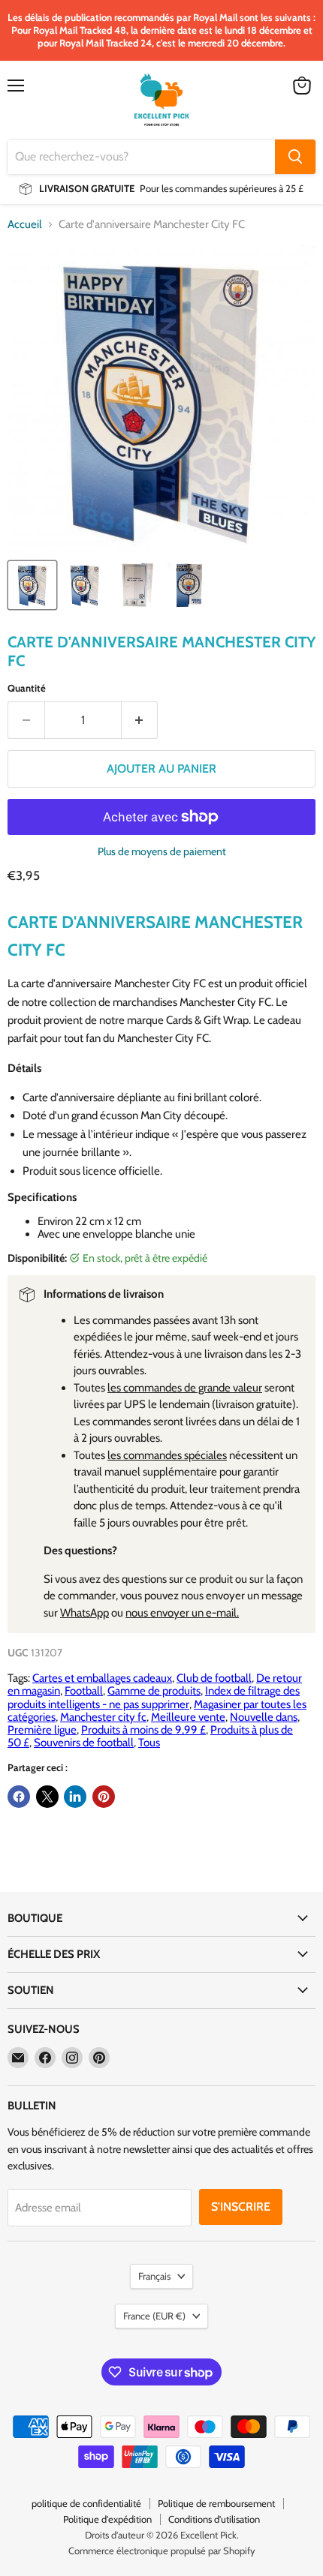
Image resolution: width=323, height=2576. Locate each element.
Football (84, 1691)
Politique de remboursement (216, 2503)
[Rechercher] (295, 157)
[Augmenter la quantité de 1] (140, 720)
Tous (149, 1743)
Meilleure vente (188, 1717)
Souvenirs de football (84, 1743)
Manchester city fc (103, 1717)
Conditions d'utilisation (214, 2519)
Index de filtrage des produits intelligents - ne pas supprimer (154, 1697)
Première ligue (42, 1730)
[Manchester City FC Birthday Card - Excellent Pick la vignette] (32, 585)
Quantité (27, 688)
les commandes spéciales (167, 1455)
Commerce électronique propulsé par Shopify (162, 2550)
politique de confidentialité (86, 2503)
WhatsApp (85, 1613)
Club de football (214, 1678)
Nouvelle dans (264, 1717)
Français (154, 2276)
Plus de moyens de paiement (162, 851)
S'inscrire (241, 2207)
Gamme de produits (154, 1691)
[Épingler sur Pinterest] (104, 1797)
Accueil (25, 225)
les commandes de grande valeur (185, 1388)
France (154, 2316)
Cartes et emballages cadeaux (102, 1678)
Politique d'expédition (107, 2519)
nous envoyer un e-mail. (182, 1613)
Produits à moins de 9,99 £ (143, 1730)
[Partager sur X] (47, 1797)
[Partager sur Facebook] (19, 1797)
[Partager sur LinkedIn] (75, 1797)
